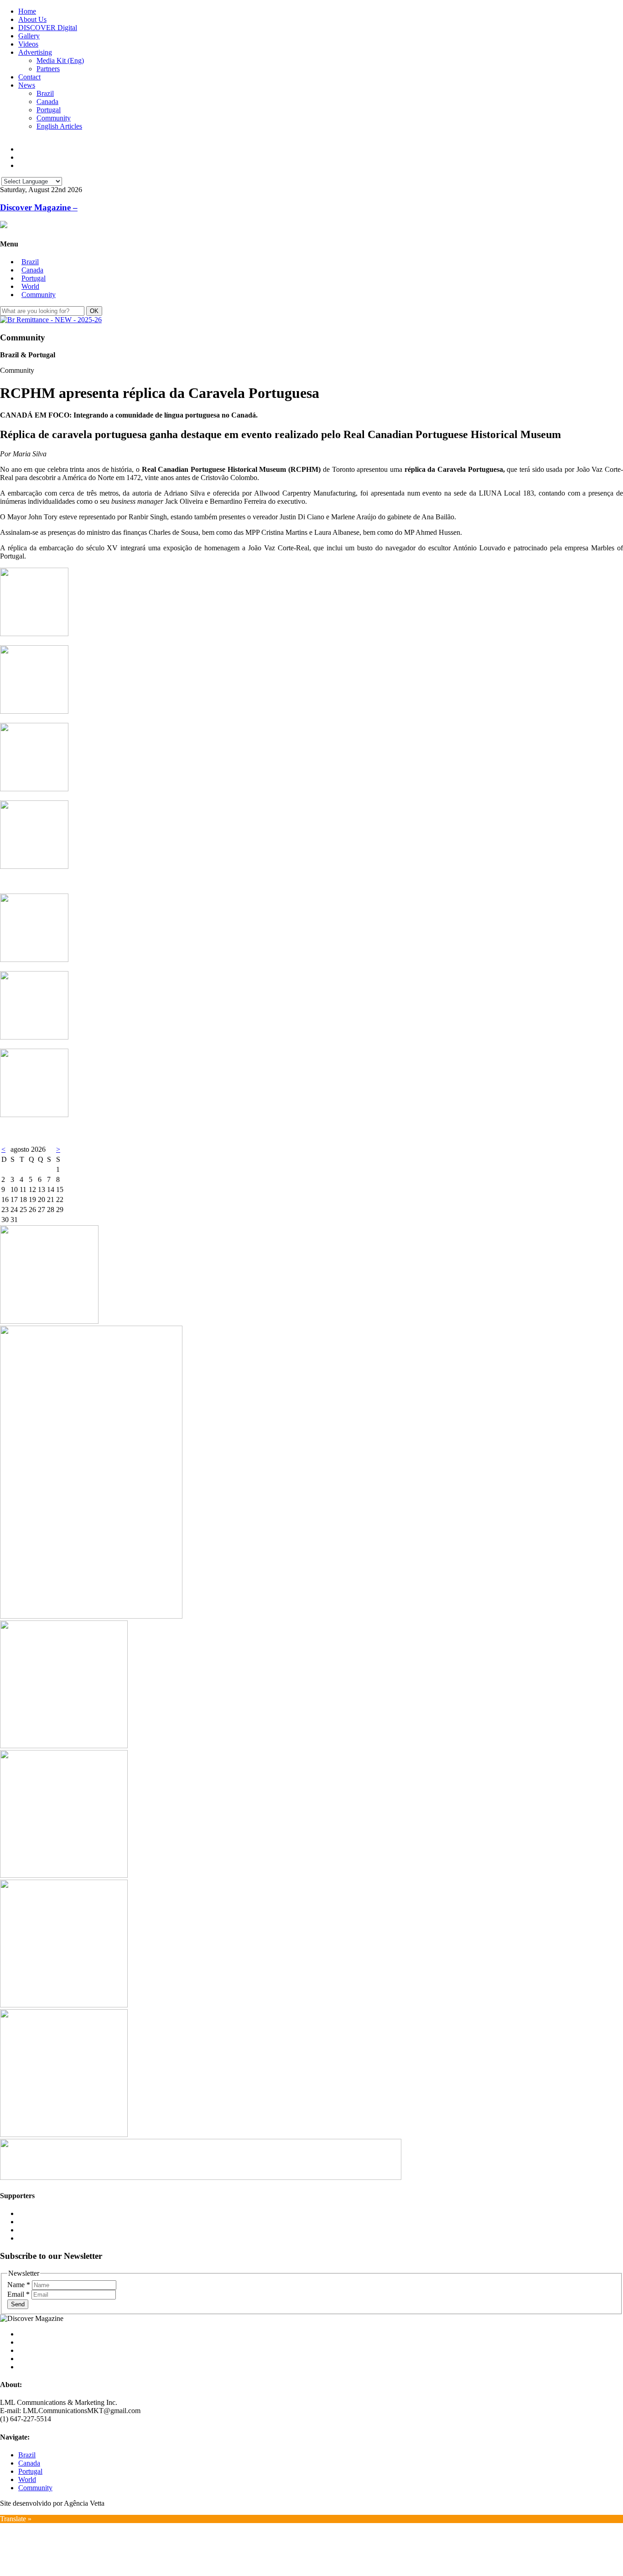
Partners (48, 69)
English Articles (59, 126)
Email (18, 2294)
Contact (29, 77)
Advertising (35, 52)
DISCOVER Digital (48, 28)
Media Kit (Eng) (60, 60)
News (27, 85)
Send (18, 2304)
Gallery (29, 36)
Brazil (45, 93)
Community (54, 118)
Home (27, 11)
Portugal (49, 110)
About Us (32, 19)
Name (19, 2285)
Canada (47, 102)
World (30, 286)
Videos (28, 44)
